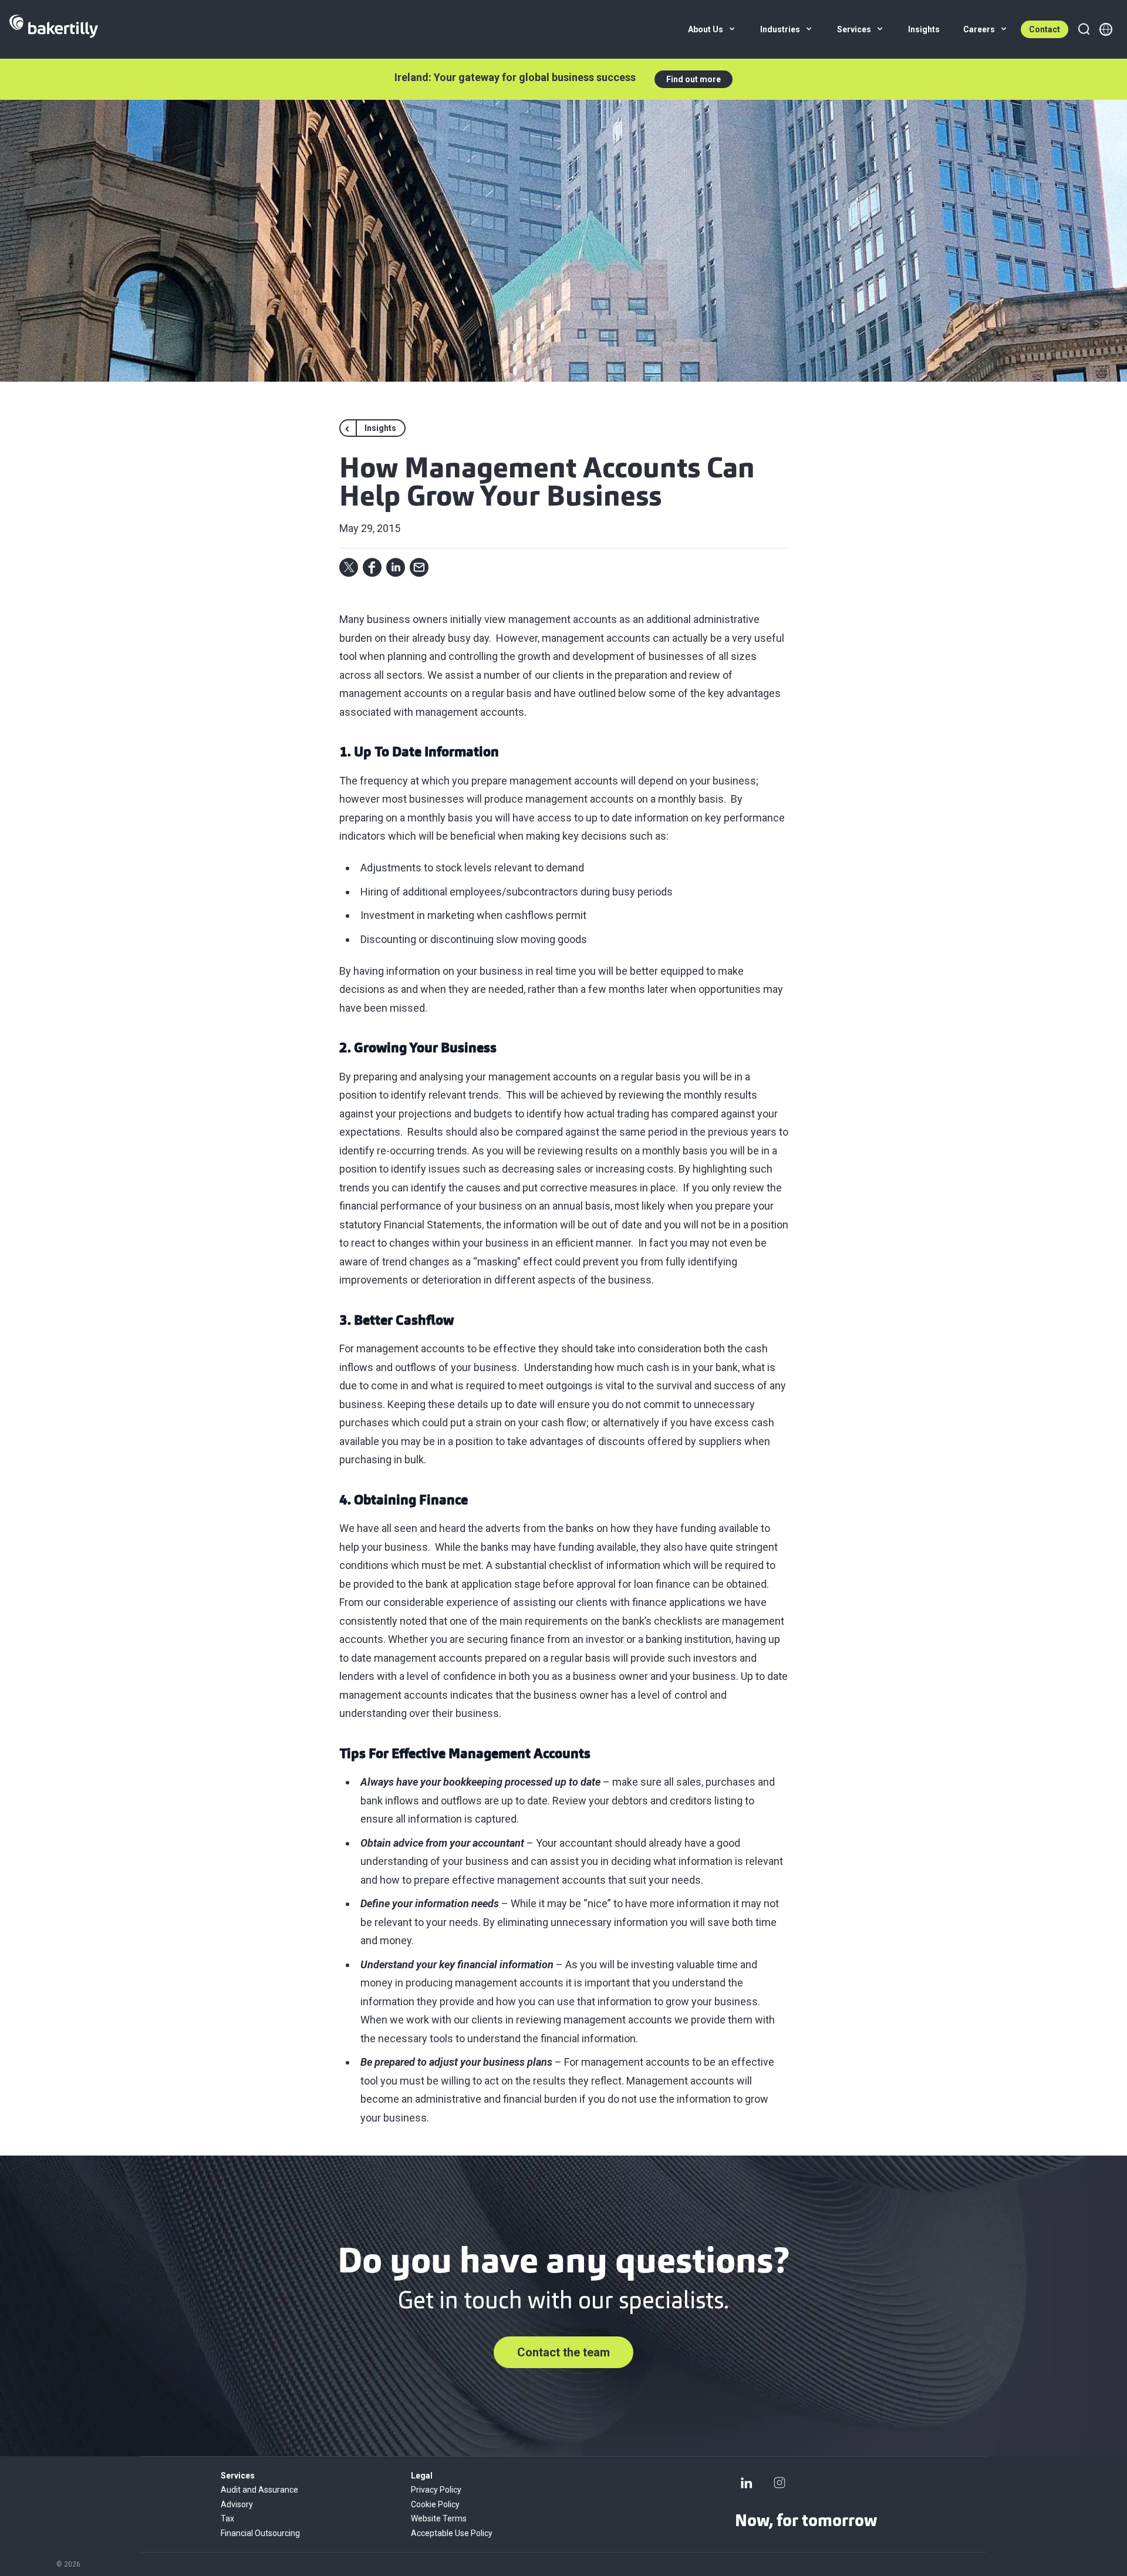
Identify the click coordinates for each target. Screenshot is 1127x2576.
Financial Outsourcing (260, 2533)
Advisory (237, 2504)
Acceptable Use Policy (452, 2533)
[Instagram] (780, 2483)
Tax (227, 2518)
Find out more (694, 79)
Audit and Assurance (259, 2490)
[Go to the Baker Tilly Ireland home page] (54, 29)
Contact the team (563, 2352)
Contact (1045, 29)
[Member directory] (1106, 29)
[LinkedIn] (747, 2483)
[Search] (1084, 29)
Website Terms (439, 2518)
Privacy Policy (436, 2490)
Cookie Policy (435, 2504)
